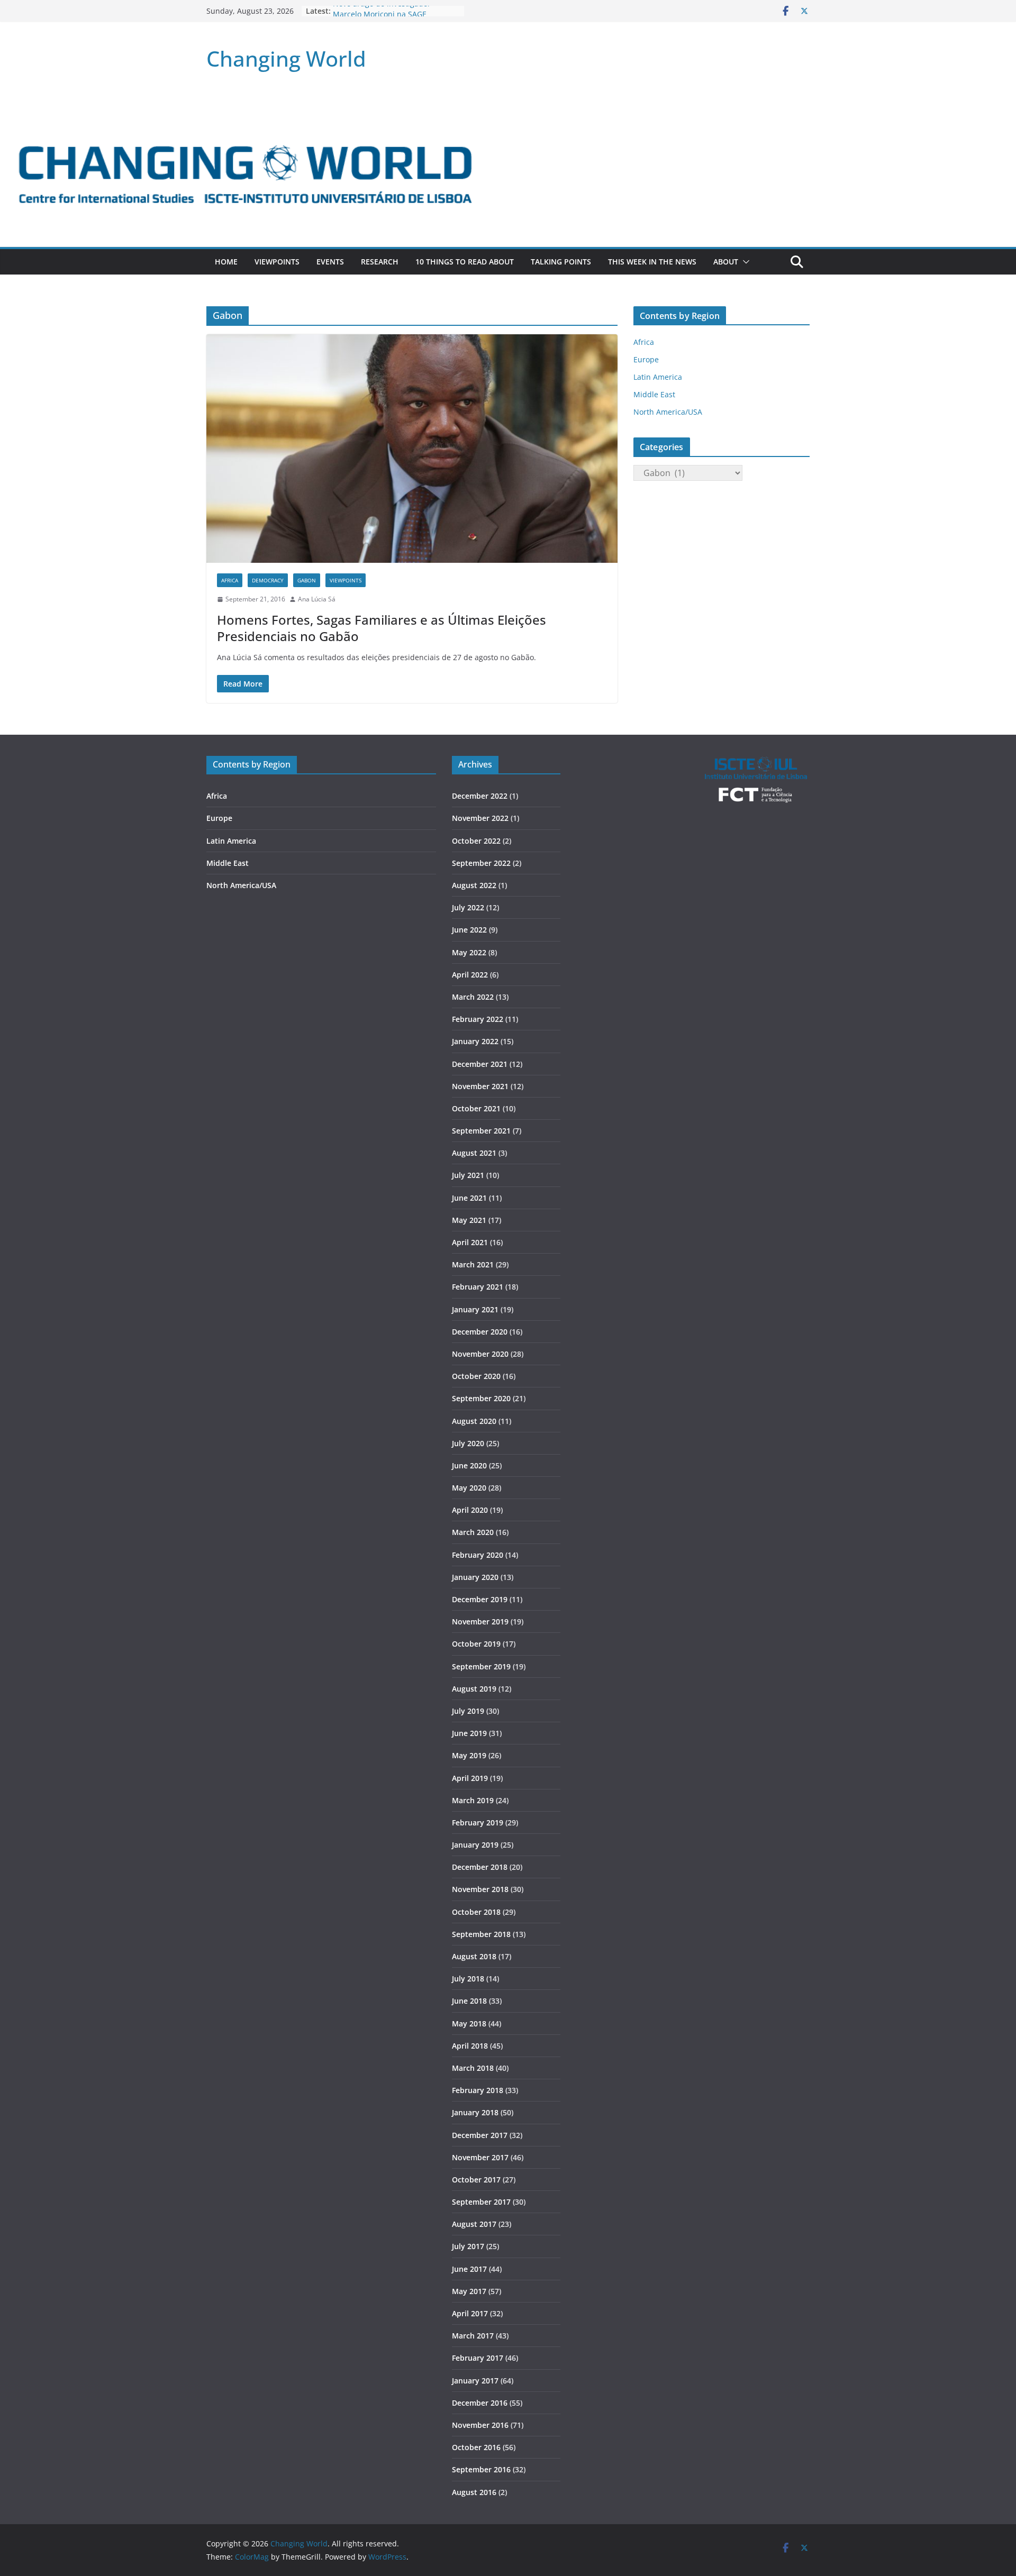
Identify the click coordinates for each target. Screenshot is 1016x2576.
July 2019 (468, 1711)
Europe (646, 359)
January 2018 (475, 2112)
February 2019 (478, 1823)
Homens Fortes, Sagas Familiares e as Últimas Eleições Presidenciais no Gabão (382, 628)
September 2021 (481, 1131)
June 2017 (469, 2269)
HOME (226, 262)
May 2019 (469, 1755)
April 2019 (470, 1778)
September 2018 (481, 1934)
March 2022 (473, 997)
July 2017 (468, 2246)
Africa (230, 580)
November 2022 (480, 818)
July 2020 (468, 1443)
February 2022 (478, 1019)
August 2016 (474, 2492)
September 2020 (481, 1398)
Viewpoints (277, 262)
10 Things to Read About (465, 262)
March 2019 (473, 1800)
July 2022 (468, 907)
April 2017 (470, 2313)
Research (380, 262)
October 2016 (476, 2447)
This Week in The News (652, 262)
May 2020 (469, 1488)
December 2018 (480, 1867)
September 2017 (481, 2202)
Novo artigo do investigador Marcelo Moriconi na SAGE (382, 16)
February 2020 (478, 1555)
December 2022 (480, 796)
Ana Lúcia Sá (317, 599)
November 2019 (480, 1622)
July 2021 (468, 1175)
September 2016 (481, 2469)
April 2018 (470, 2046)
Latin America (658, 377)
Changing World (286, 58)
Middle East (654, 394)
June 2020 (469, 1465)
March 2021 (473, 1264)
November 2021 (480, 1086)
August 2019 (474, 1689)
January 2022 (475, 1041)
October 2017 (476, 2180)
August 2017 (474, 2224)
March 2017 (473, 2336)
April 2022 (470, 975)
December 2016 (480, 2403)
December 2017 (480, 2135)
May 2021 (469, 1220)
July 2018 (468, 1979)
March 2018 (473, 2068)
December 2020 (480, 1332)
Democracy (268, 580)
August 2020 (474, 1421)
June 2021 (469, 1198)
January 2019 (475, 1845)
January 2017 (475, 2381)
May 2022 (469, 952)
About (726, 262)
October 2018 (476, 1912)
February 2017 (478, 2358)
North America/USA (668, 412)
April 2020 (470, 1510)
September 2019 (481, 1666)
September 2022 (481, 863)
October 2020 (476, 1376)
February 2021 (478, 1287)
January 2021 (475, 1309)
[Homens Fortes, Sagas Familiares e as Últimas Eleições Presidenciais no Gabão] (412, 449)
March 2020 (473, 1532)
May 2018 (469, 2024)
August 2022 (474, 885)
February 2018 (478, 2090)
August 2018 (474, 1956)
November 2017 (480, 2157)
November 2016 (480, 2425)
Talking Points (561, 262)
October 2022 (476, 841)
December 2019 (480, 1599)
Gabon (307, 580)
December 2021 (480, 1064)
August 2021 (474, 1153)
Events (330, 262)
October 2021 (476, 1108)
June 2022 (469, 930)
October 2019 (476, 1644)
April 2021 (470, 1242)
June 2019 (469, 1733)
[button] (744, 262)
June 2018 (469, 2001)
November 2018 (480, 1889)
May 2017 (469, 2291)
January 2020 (475, 1577)
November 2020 (480, 1354)
